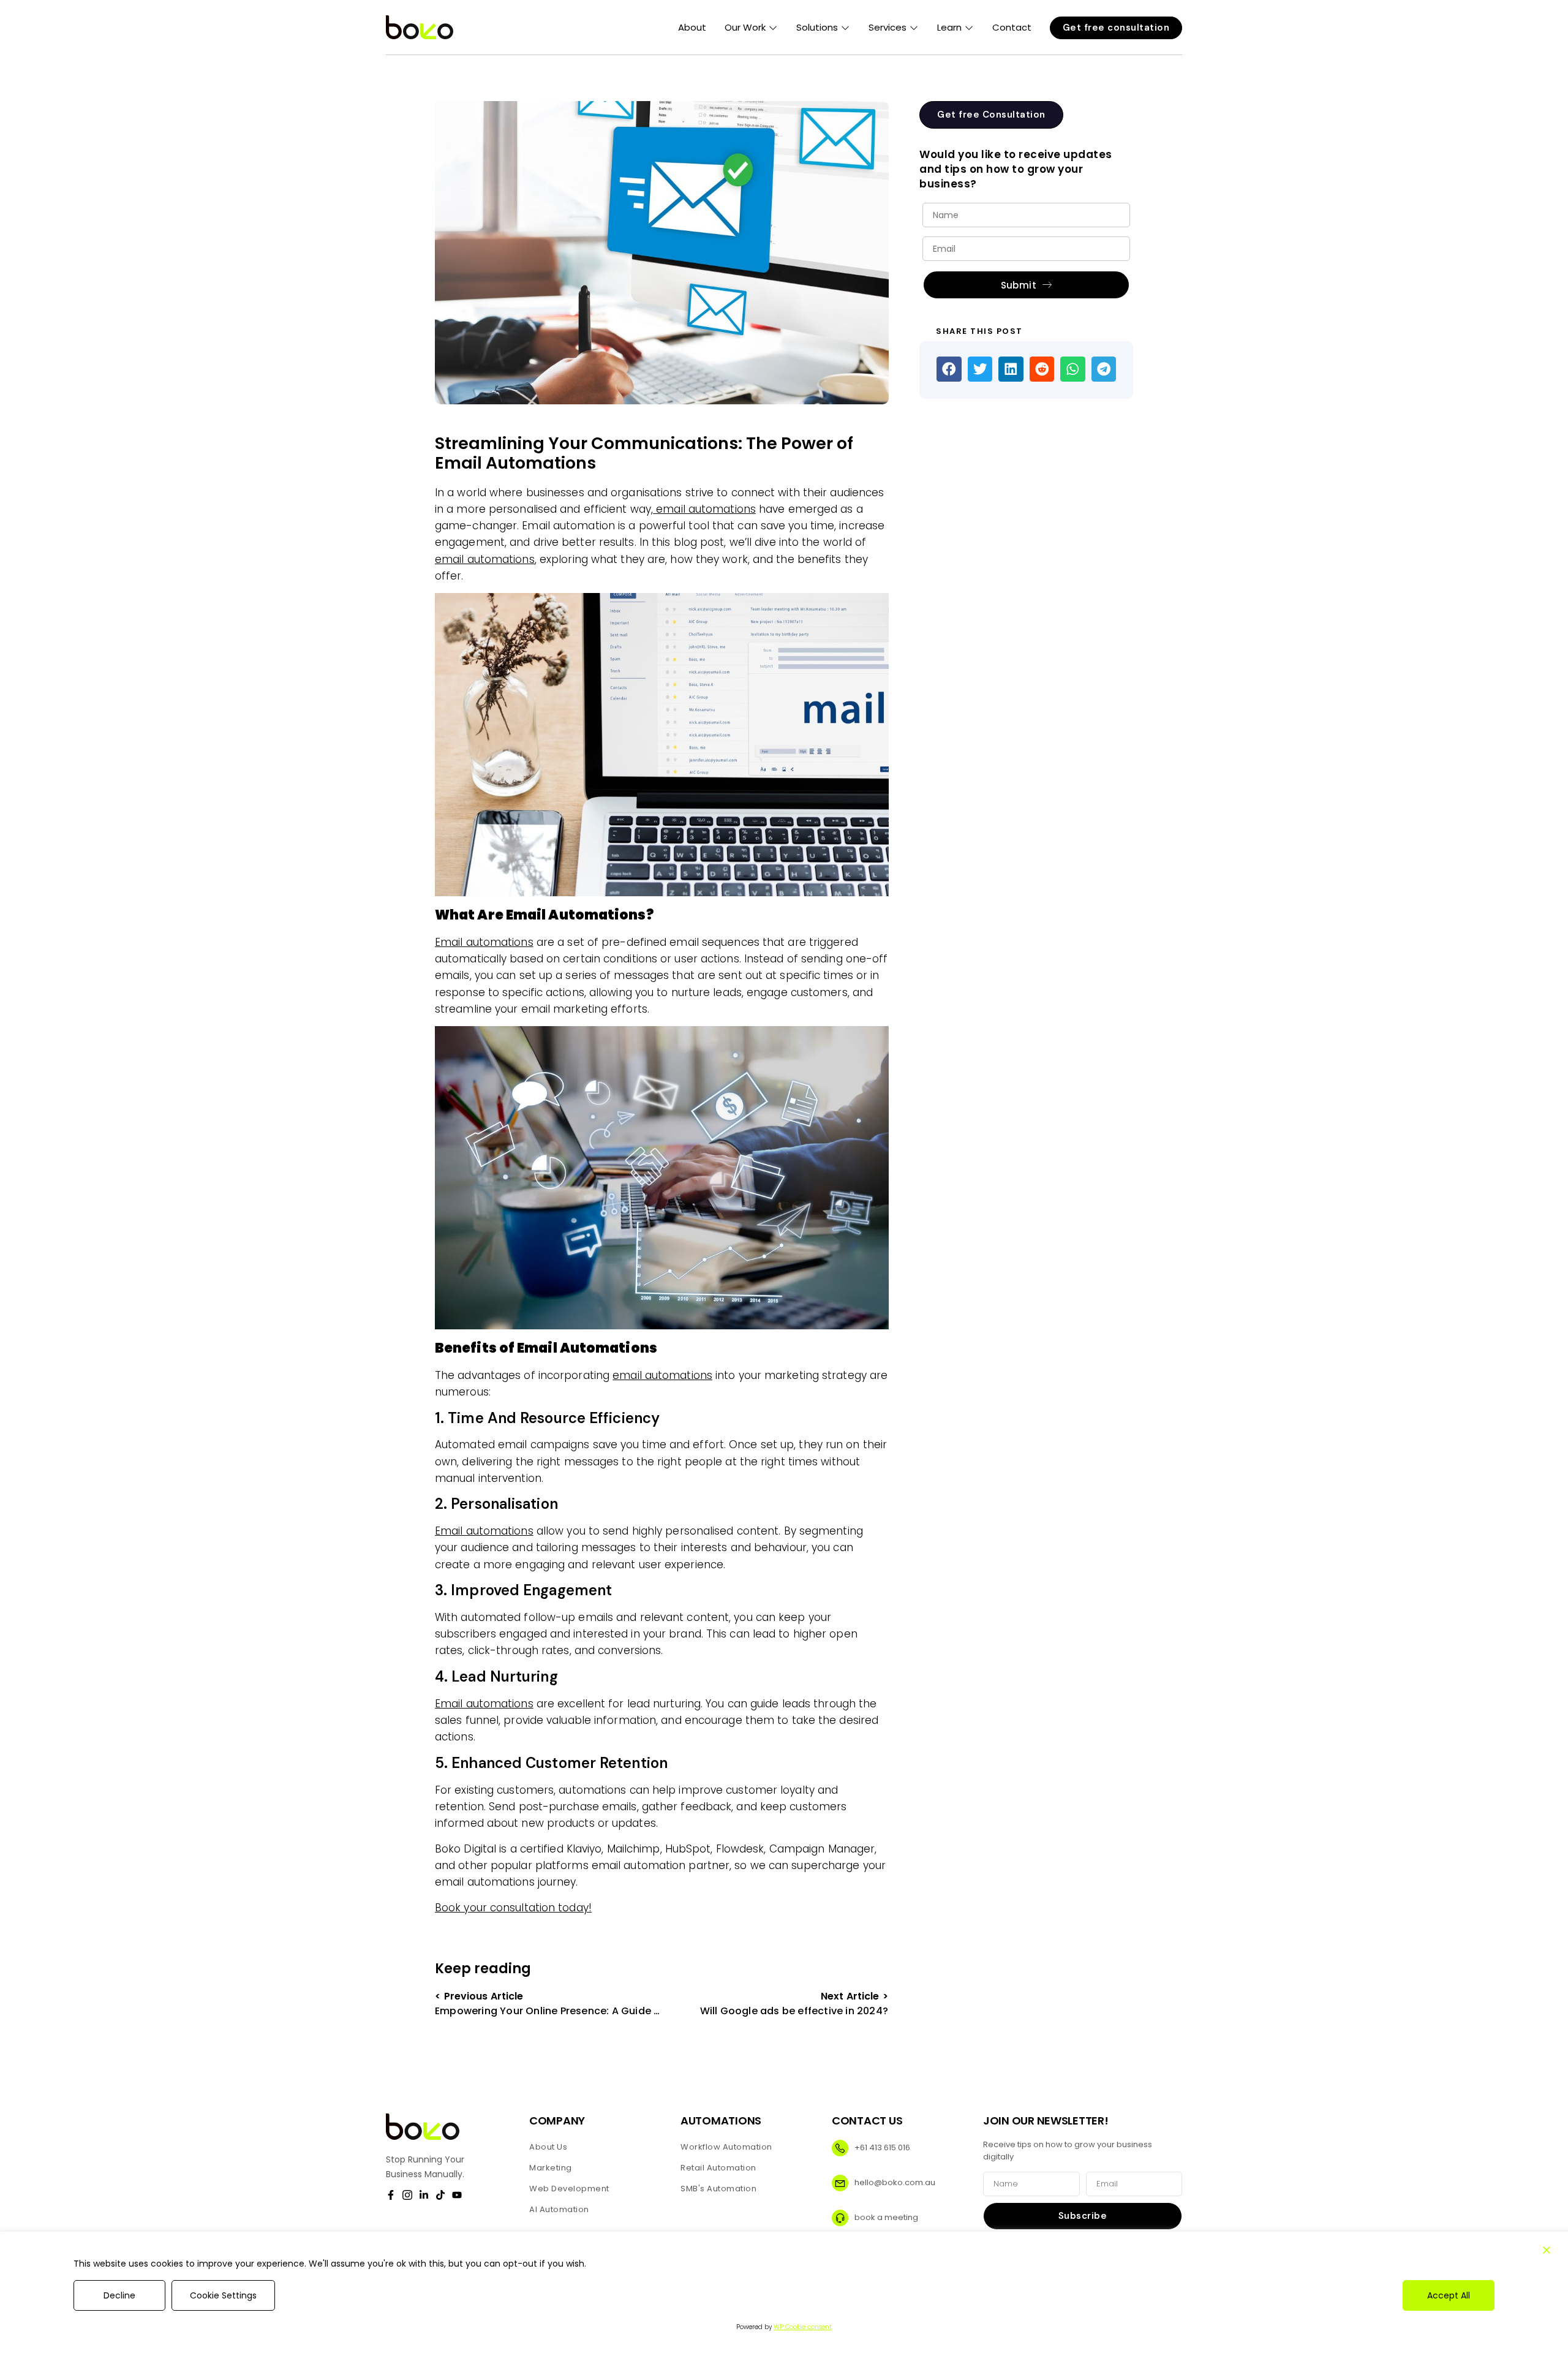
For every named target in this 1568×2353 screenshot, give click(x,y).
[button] (772, 28)
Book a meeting (886, 2217)
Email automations (484, 942)
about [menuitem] (692, 27)
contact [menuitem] (1012, 27)
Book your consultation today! (513, 1908)
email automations (704, 509)
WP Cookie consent (803, 2327)
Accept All (1449, 2295)
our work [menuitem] (745, 27)
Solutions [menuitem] (817, 27)
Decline (119, 2295)
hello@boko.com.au (895, 2182)
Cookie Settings (223, 2295)
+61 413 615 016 (882, 2147)
